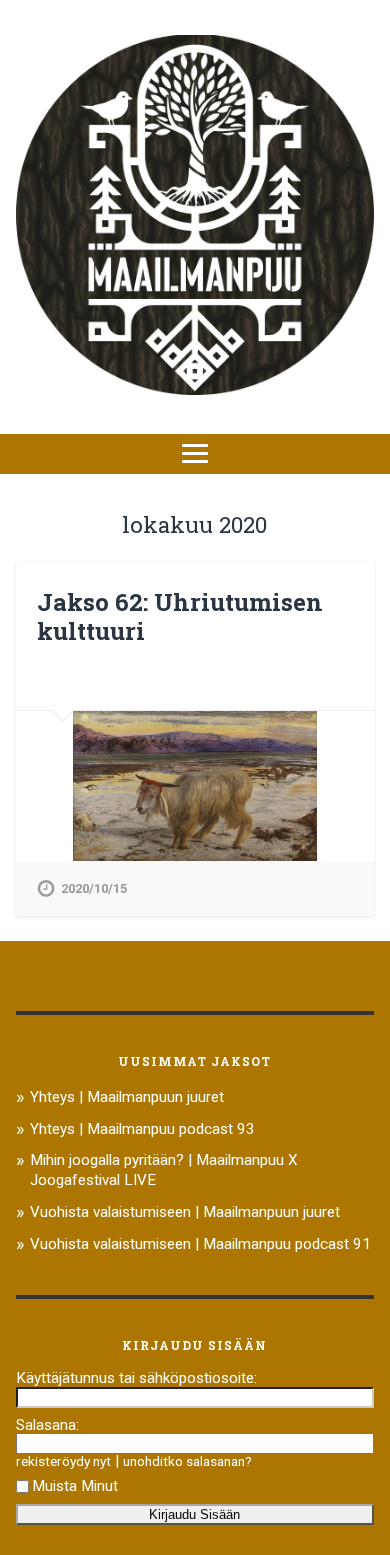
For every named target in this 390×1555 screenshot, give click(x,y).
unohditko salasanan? (187, 1461)
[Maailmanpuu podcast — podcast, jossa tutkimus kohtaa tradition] (195, 217)
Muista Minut (75, 1486)
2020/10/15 (94, 888)
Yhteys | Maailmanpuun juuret (127, 1097)
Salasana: (47, 1425)
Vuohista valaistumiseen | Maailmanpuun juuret (185, 1212)
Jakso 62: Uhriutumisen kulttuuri (180, 616)
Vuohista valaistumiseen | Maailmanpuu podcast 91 (200, 1244)
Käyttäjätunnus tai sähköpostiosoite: (136, 1378)
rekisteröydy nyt (63, 1461)
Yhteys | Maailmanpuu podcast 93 (142, 1129)
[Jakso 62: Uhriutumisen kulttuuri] (195, 786)
